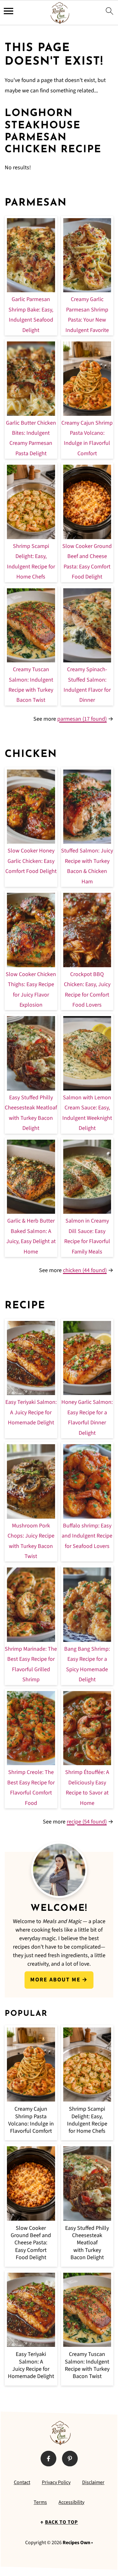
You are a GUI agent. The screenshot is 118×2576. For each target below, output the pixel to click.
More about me (55, 1980)
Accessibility (71, 2502)
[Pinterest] (70, 2458)
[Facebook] (48, 2458)
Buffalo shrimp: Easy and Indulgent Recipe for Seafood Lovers (87, 1536)
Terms (40, 2502)
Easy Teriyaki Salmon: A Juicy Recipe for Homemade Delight (31, 1412)
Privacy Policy (56, 2482)
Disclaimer (93, 2482)
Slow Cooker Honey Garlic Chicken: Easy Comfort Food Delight (31, 861)
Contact (22, 2482)
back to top (62, 2522)
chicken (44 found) (85, 1270)
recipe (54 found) (87, 1822)
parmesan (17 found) (82, 719)
